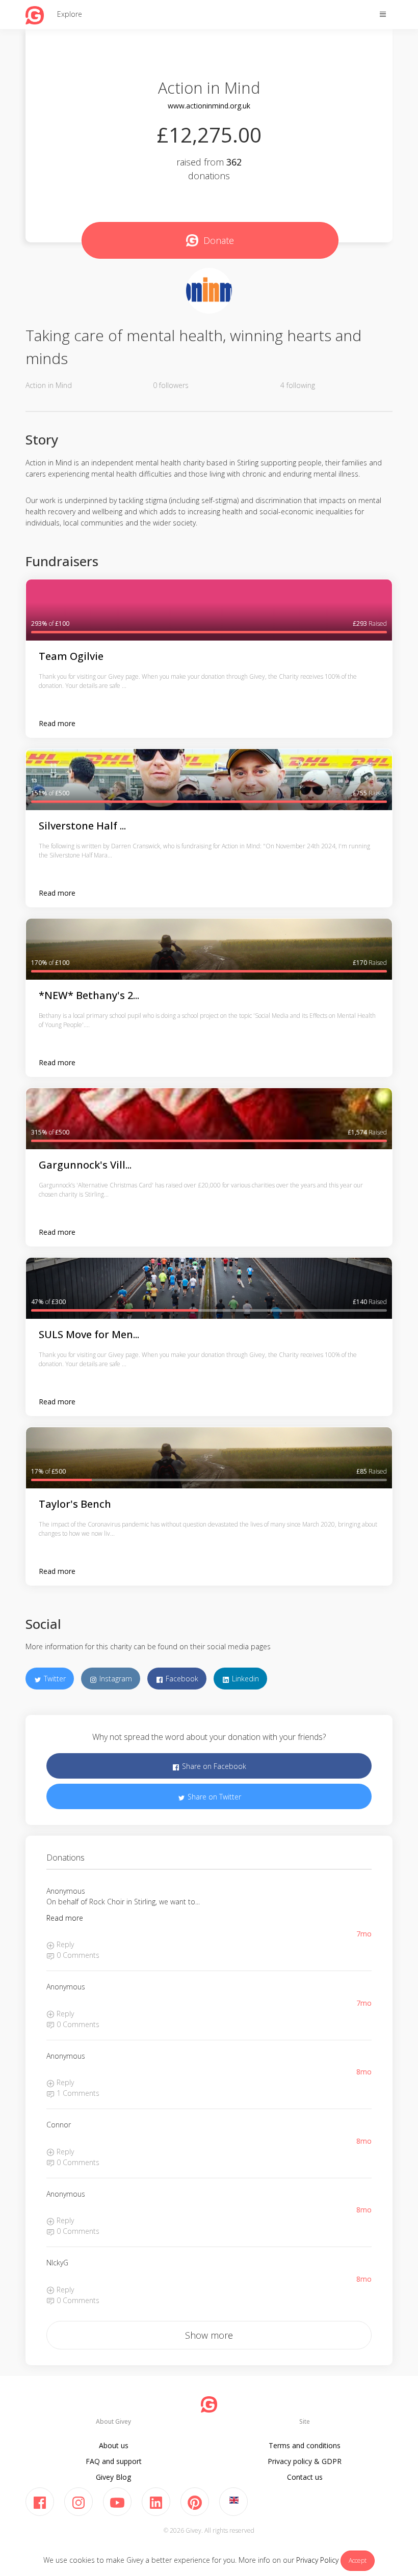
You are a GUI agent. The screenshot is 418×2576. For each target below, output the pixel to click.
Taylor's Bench (75, 1504)
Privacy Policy (317, 2560)
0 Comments (77, 1955)
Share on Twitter (213, 1797)
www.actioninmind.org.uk (209, 106)
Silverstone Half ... (82, 826)
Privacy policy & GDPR (305, 2461)
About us (114, 2445)
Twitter (54, 1679)
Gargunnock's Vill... (85, 1165)
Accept (358, 2560)
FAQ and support (114, 2461)
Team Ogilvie (71, 656)
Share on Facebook (213, 1766)
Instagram (115, 1679)
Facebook (181, 1679)
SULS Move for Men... (89, 1334)
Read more (57, 723)
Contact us (305, 2477)
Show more (209, 2335)
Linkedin (244, 1679)
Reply (64, 1944)
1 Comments (77, 2093)
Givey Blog (113, 2477)
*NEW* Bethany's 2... (89, 995)
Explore (70, 14)
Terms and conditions (305, 2445)
